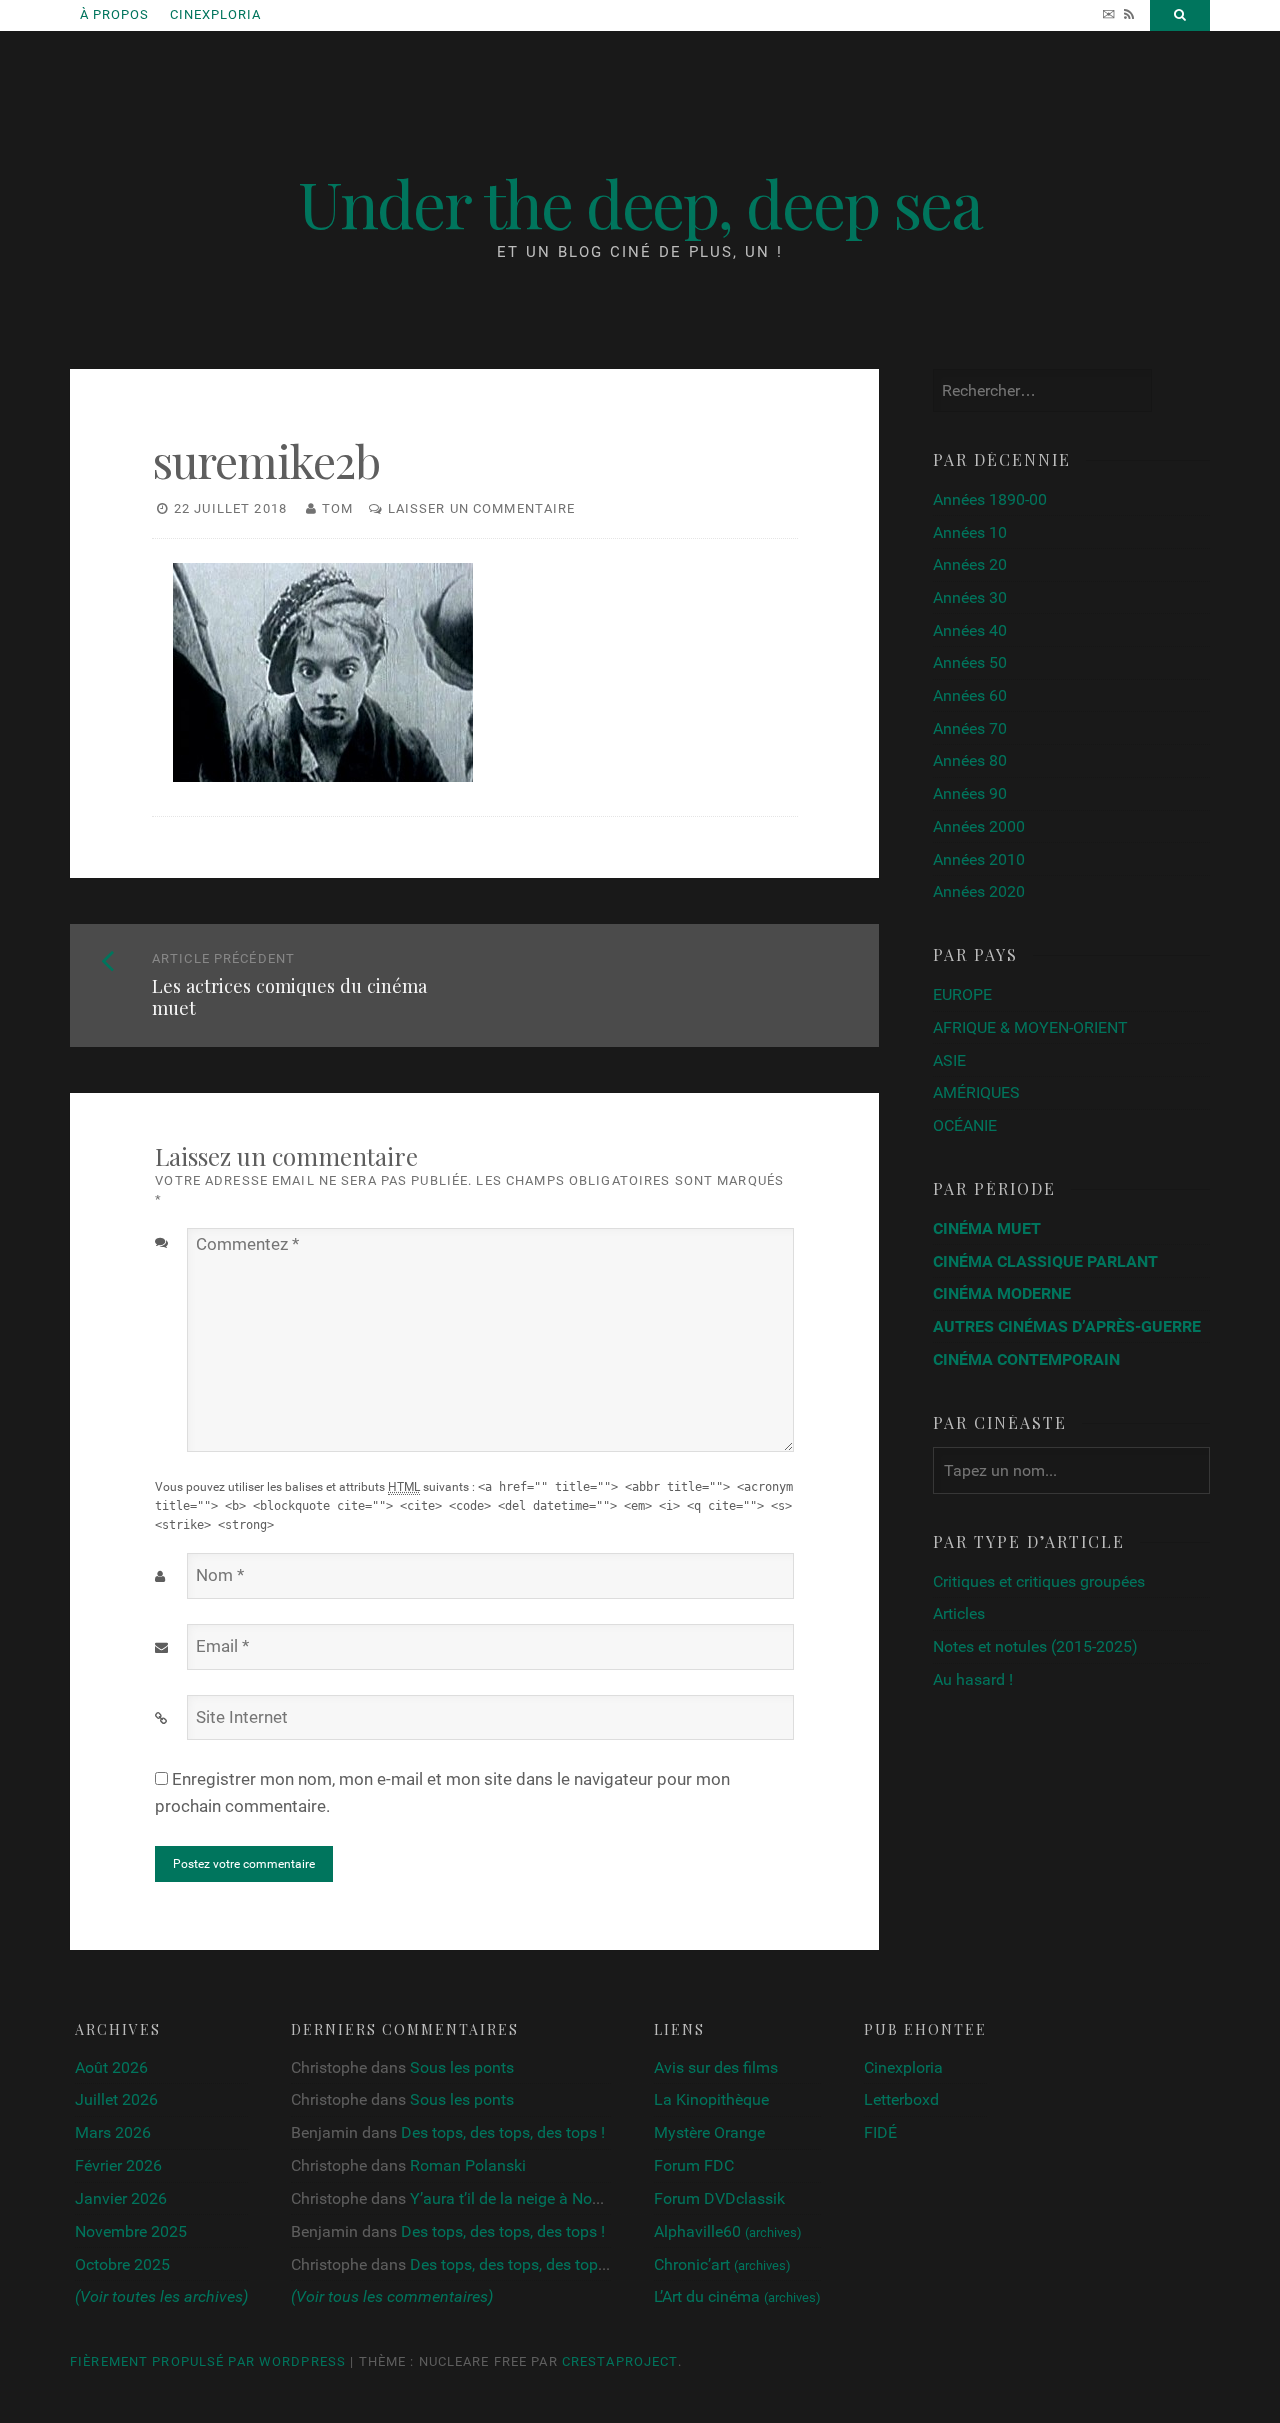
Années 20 (970, 564)
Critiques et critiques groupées (1039, 1581)
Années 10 (970, 532)
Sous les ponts (462, 2067)
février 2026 (118, 2165)
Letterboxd (901, 2099)
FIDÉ (880, 2132)
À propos (114, 14)
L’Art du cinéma (737, 2296)
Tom (337, 508)
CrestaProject (620, 2361)
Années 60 (970, 695)
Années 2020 (979, 891)
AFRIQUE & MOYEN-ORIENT (1030, 1027)
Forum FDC (694, 2165)
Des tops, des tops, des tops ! (503, 2132)
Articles (959, 1613)
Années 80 (970, 760)
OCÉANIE (965, 1125)
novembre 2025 (131, 2231)
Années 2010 (979, 859)
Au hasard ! (973, 1679)
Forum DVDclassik (719, 2198)
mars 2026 (113, 2132)
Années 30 (970, 597)
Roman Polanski (468, 2165)
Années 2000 (979, 826)
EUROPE (962, 994)
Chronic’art (722, 2264)
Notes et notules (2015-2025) (1035, 1646)
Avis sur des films (716, 2067)
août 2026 (111, 2067)
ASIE (949, 1060)
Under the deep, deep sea (640, 202)
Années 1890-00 (990, 499)
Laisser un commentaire (482, 508)
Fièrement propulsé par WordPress (208, 2361)
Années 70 (970, 728)
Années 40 (970, 630)
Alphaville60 (728, 2231)
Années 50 (970, 662)
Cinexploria (215, 14)
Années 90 (970, 793)
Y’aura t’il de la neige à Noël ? (513, 2198)
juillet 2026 (116, 2099)
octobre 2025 (122, 2264)
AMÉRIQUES (976, 1092)
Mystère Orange (709, 2132)
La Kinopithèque (711, 2099)
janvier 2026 (121, 2198)
